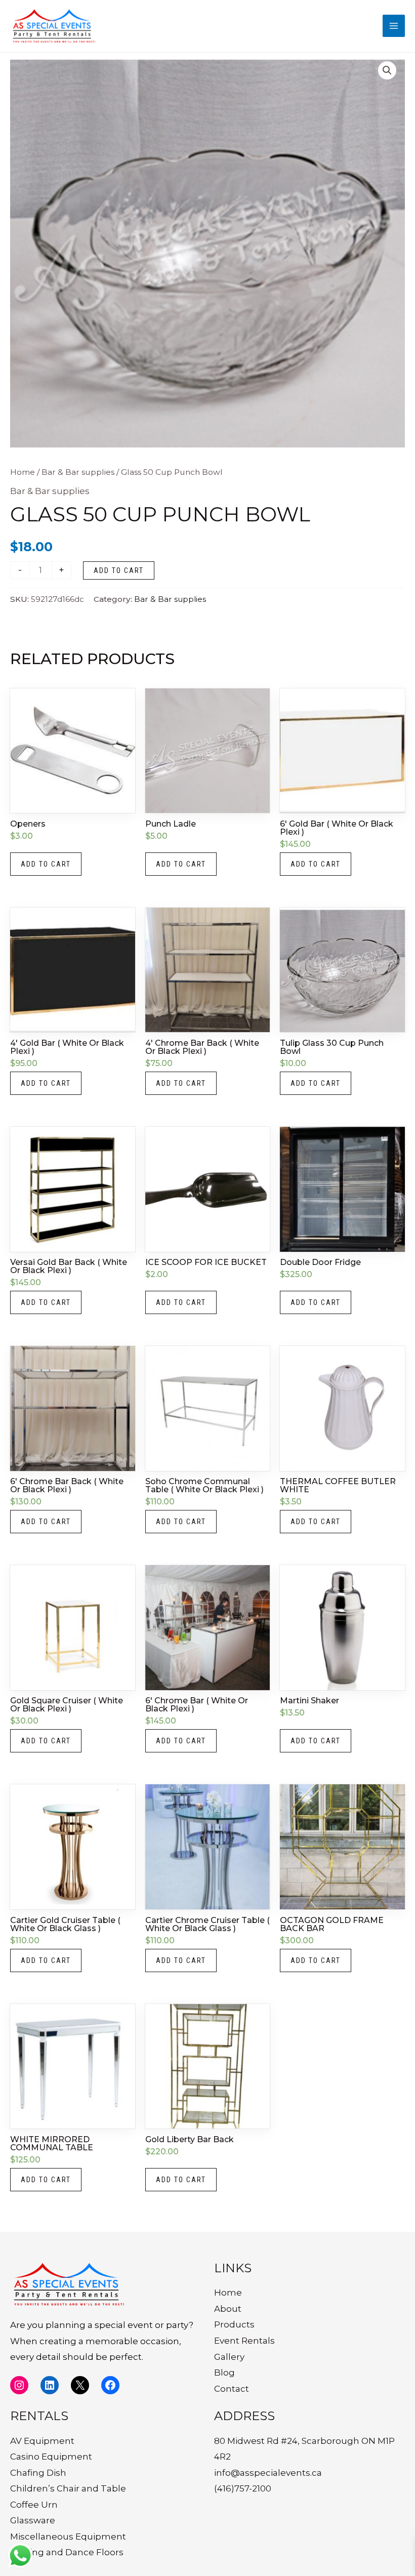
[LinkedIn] (50, 2385)
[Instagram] (19, 2385)
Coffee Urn (34, 2505)
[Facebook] (110, 2385)
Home (23, 472)
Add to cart (119, 570)
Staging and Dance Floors (67, 2552)
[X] (80, 2385)
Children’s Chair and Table (68, 2488)
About (228, 2309)
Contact (232, 2389)
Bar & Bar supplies (78, 472)
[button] (387, 70)
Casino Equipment (51, 2457)
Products (234, 2324)
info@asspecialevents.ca (268, 2473)
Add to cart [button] (46, 864)
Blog (224, 2373)
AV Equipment (42, 2441)
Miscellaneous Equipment (68, 2537)
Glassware (33, 2520)
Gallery (229, 2357)
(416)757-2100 (243, 2488)
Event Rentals (244, 2341)
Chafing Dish (38, 2473)
